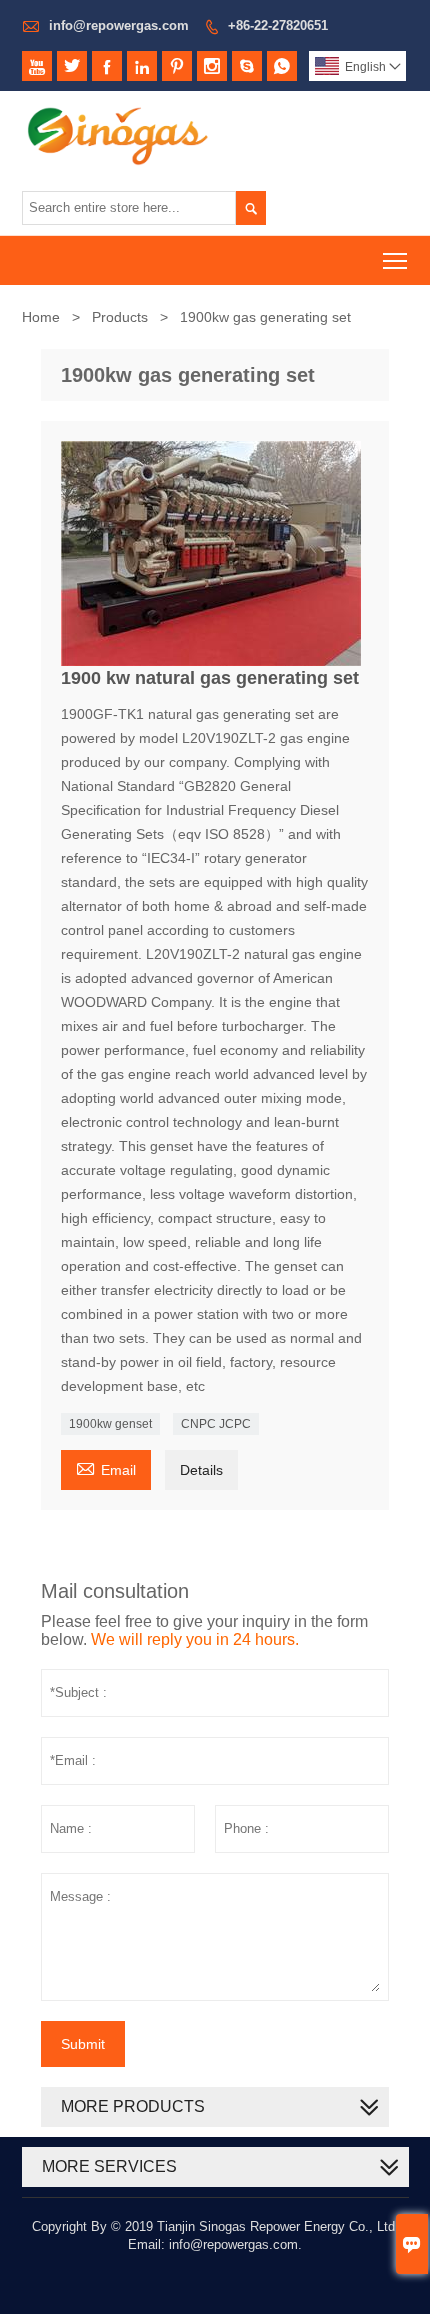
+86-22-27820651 (278, 25)
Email (106, 1467)
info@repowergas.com (119, 25)
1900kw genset (110, 1424)
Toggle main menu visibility (395, 260)
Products (120, 317)
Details (201, 1470)
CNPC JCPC (216, 1424)
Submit (83, 2044)
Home (41, 317)
